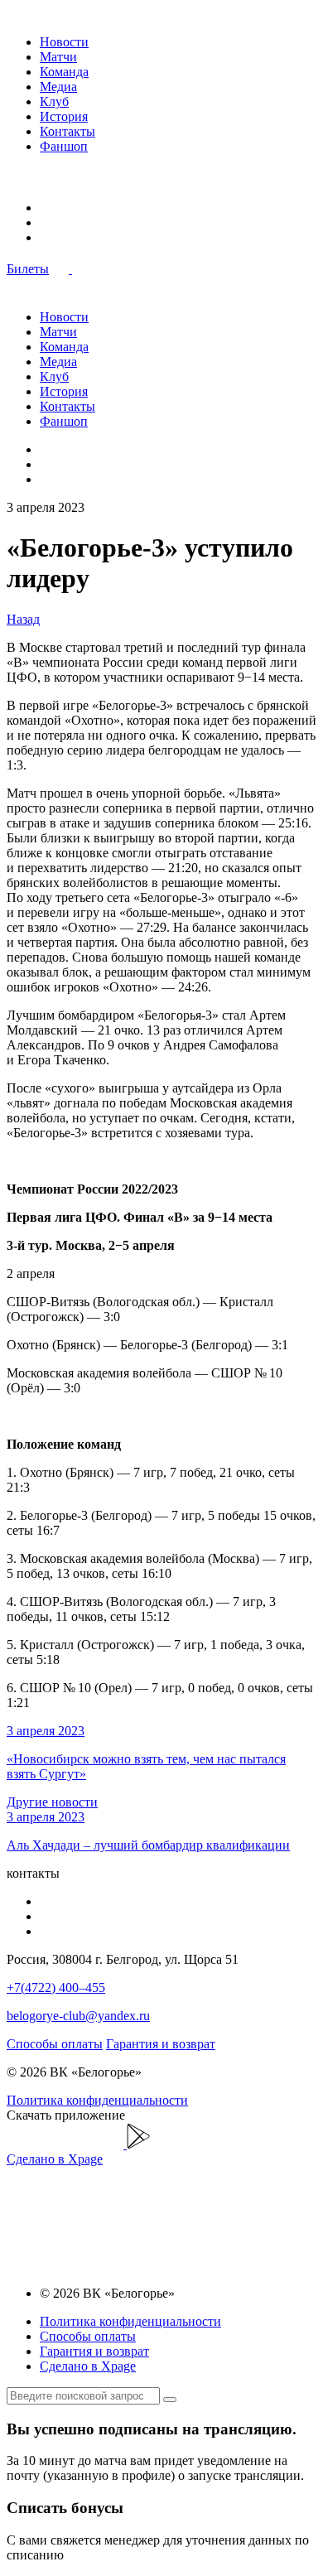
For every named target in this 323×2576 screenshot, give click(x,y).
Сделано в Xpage (55, 2159)
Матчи (58, 57)
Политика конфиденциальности (97, 2100)
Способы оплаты (55, 2044)
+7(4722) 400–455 (56, 1987)
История (64, 116)
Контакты (67, 131)
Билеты (28, 269)
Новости (64, 42)
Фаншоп (64, 146)
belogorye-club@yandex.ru (78, 2016)
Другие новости (52, 1802)
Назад (23, 619)
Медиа (58, 87)
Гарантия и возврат (161, 2044)
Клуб (54, 101)
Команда (64, 72)
